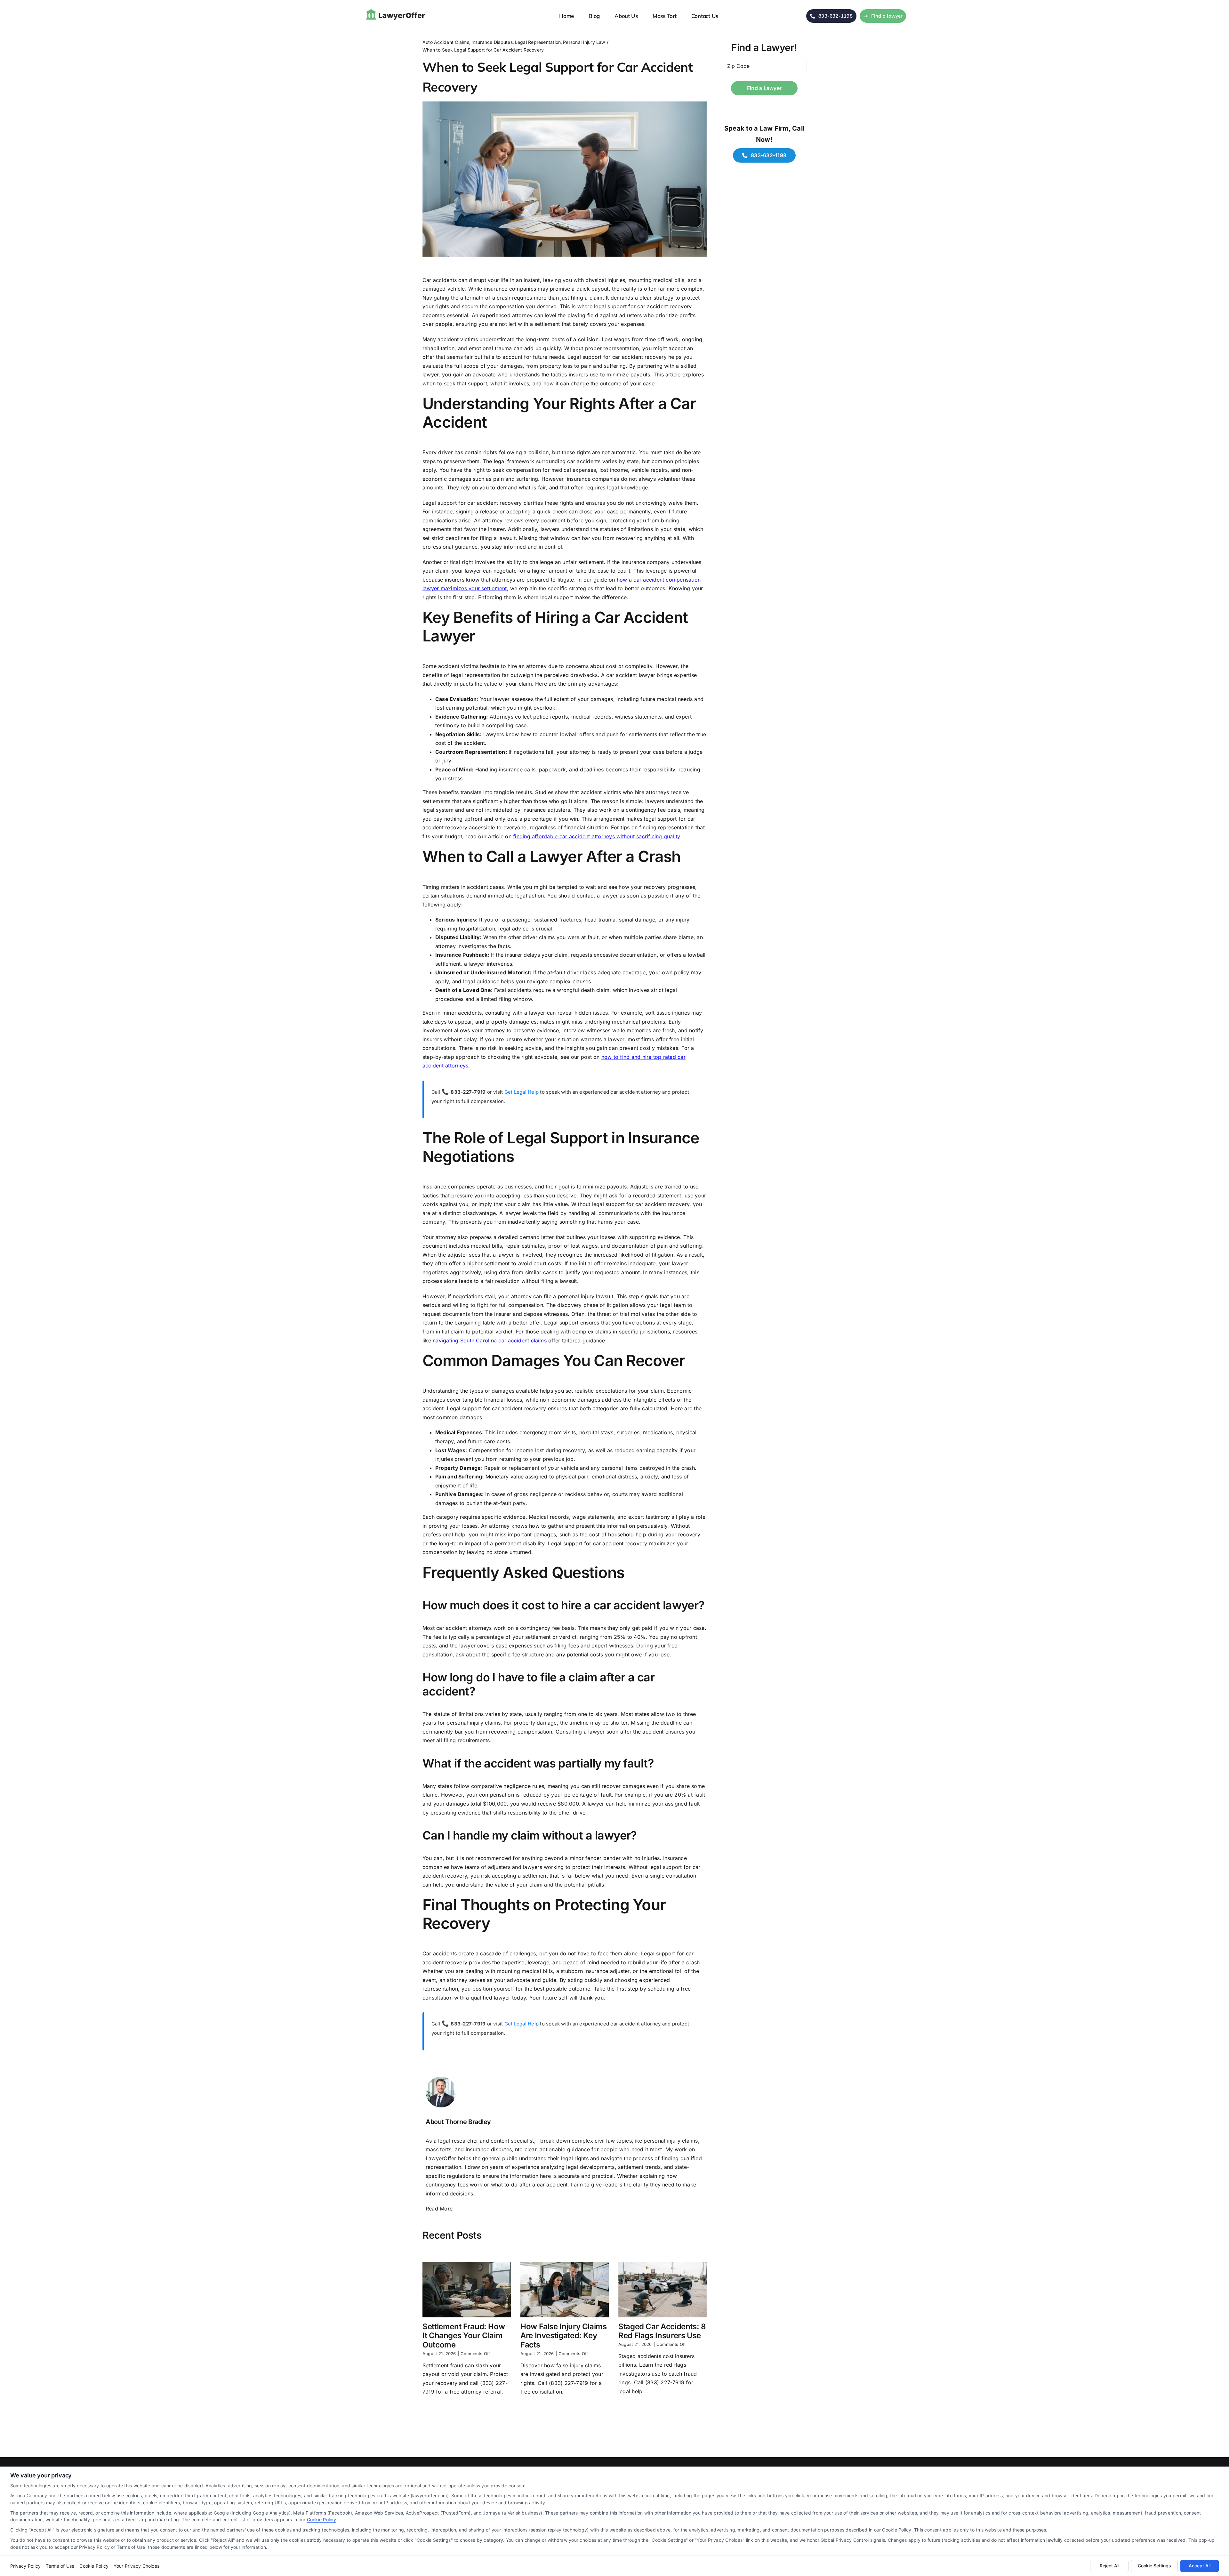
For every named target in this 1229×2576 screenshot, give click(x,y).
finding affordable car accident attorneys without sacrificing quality (597, 836)
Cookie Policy (321, 2520)
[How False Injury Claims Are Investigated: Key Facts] (565, 2290)
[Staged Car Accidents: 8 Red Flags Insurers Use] (663, 2290)
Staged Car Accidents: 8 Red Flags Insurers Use (662, 2331)
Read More (439, 2209)
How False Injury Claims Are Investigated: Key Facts (564, 2336)
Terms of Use (60, 2566)
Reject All (1109, 2566)
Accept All (1200, 2566)
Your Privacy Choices (137, 2566)
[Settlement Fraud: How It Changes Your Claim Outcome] (467, 2290)
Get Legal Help (522, 1092)
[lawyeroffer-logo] (397, 10)
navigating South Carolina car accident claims (490, 1340)
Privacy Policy (25, 2566)
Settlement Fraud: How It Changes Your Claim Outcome (464, 2336)
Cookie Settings (1154, 2566)
